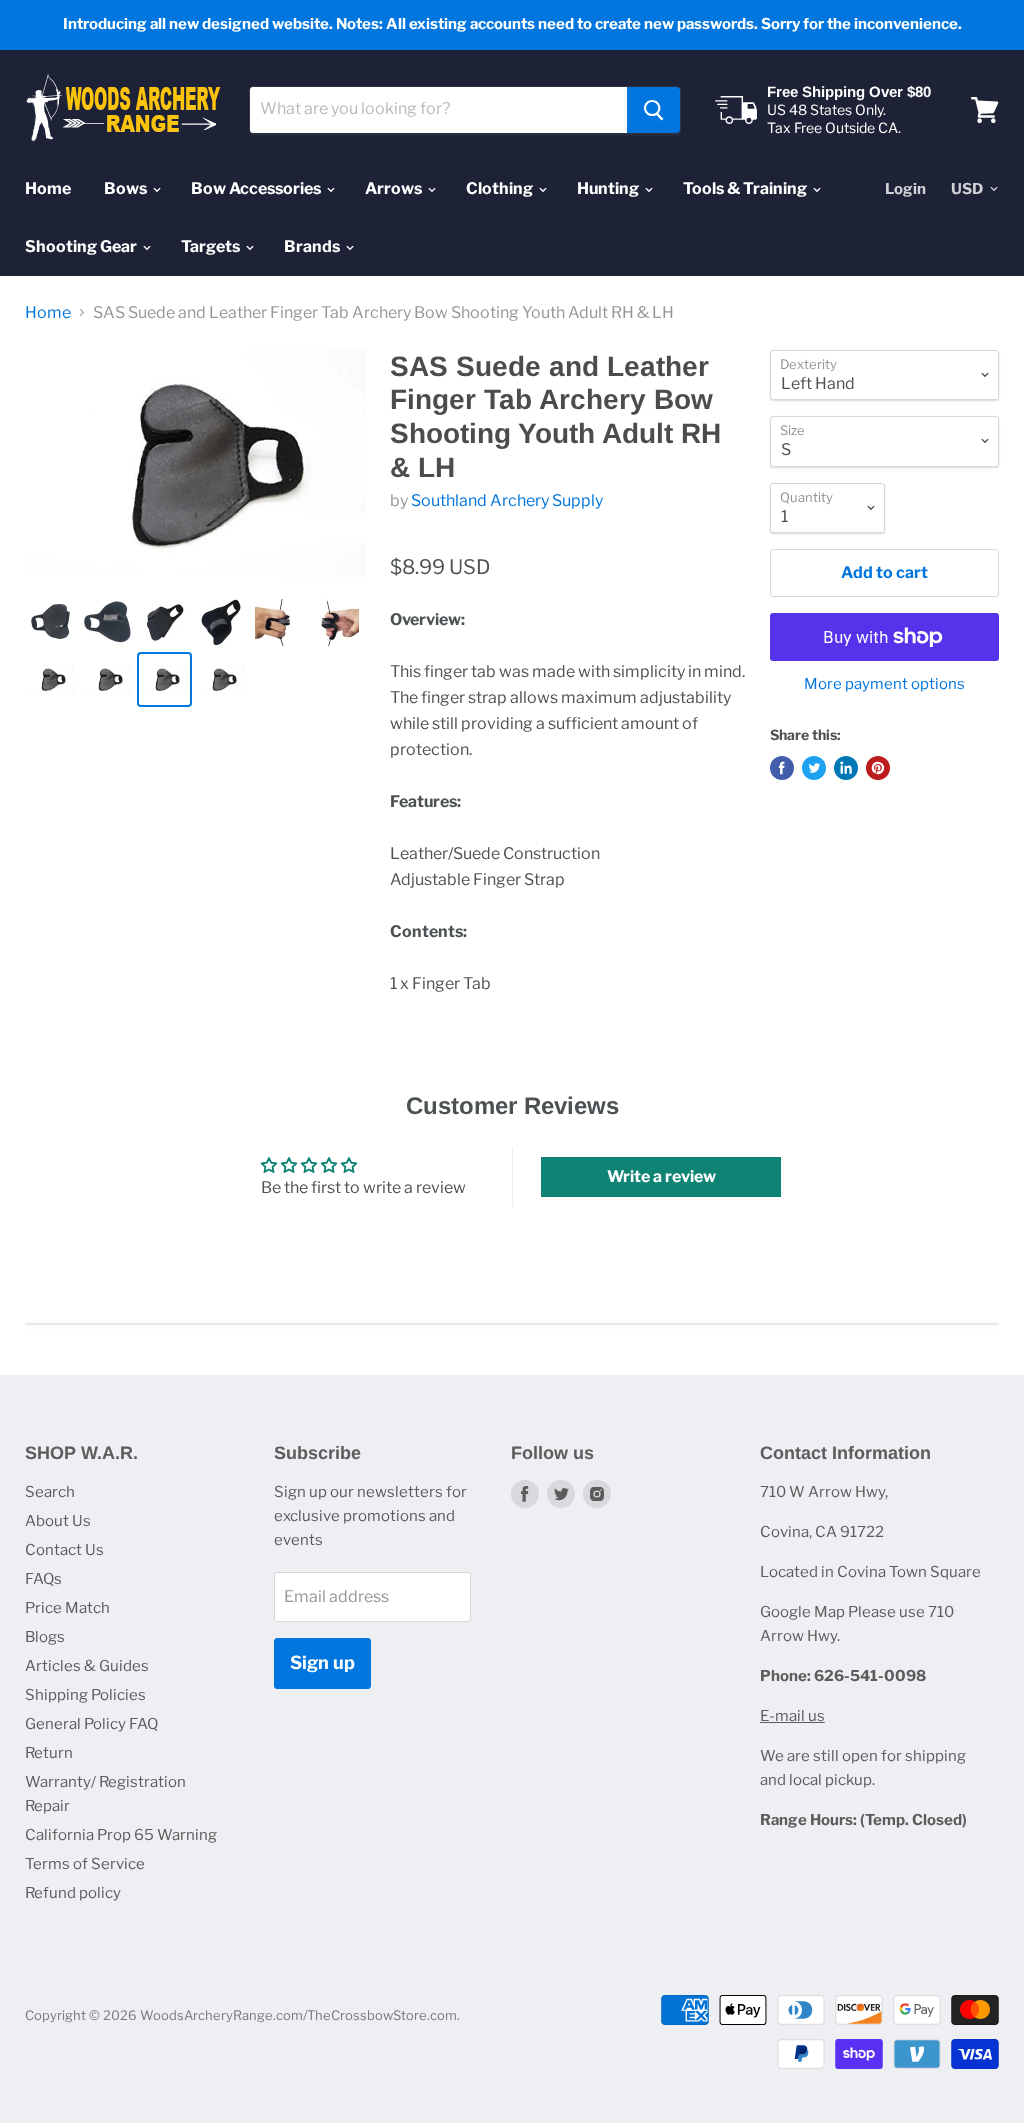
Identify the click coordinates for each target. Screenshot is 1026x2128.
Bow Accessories (257, 188)
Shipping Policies (85, 1695)
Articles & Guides (87, 1666)
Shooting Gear (82, 246)
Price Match (67, 1608)
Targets (212, 246)
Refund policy (73, 1893)
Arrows (395, 188)
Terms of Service (85, 1864)
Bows (127, 188)
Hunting (609, 188)
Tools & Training (746, 188)
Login (905, 189)
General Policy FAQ (91, 1724)
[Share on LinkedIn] (846, 768)
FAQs (43, 1579)
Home (48, 188)
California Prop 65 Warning (121, 1835)
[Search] (653, 110)
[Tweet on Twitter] (814, 768)
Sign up (322, 1662)
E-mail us (792, 1716)
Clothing (501, 188)
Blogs (45, 1637)
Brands (313, 246)
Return (49, 1753)
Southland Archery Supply (507, 500)
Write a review (661, 1176)
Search (50, 1492)
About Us (58, 1521)
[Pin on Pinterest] (878, 768)
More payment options (884, 684)
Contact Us (64, 1550)
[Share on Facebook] (782, 768)
